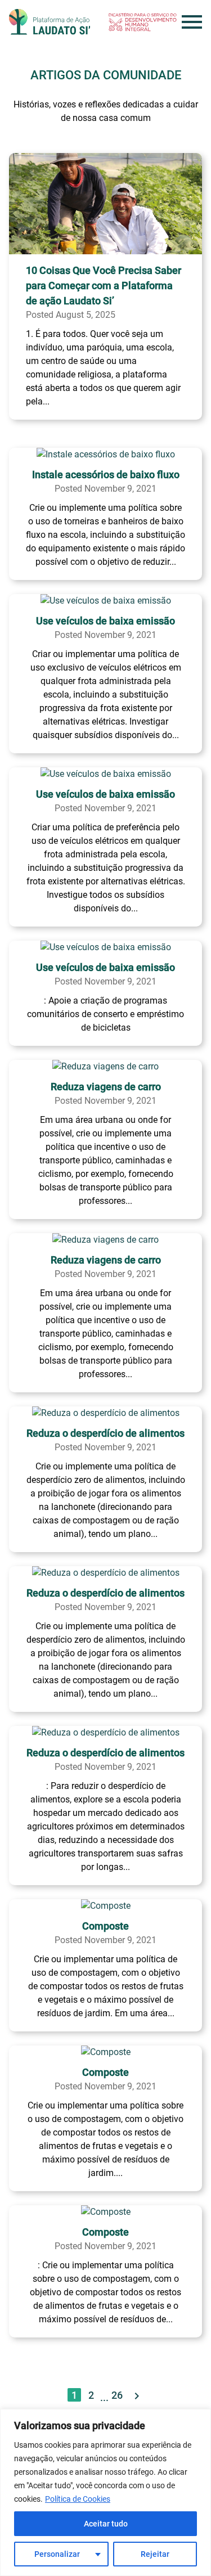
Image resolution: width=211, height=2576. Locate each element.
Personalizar (57, 2554)
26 (117, 2395)
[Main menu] (192, 22)
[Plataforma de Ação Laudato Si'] (50, 22)
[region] (105, 2492)
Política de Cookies (78, 2499)
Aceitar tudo (106, 2524)
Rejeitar (155, 2554)
